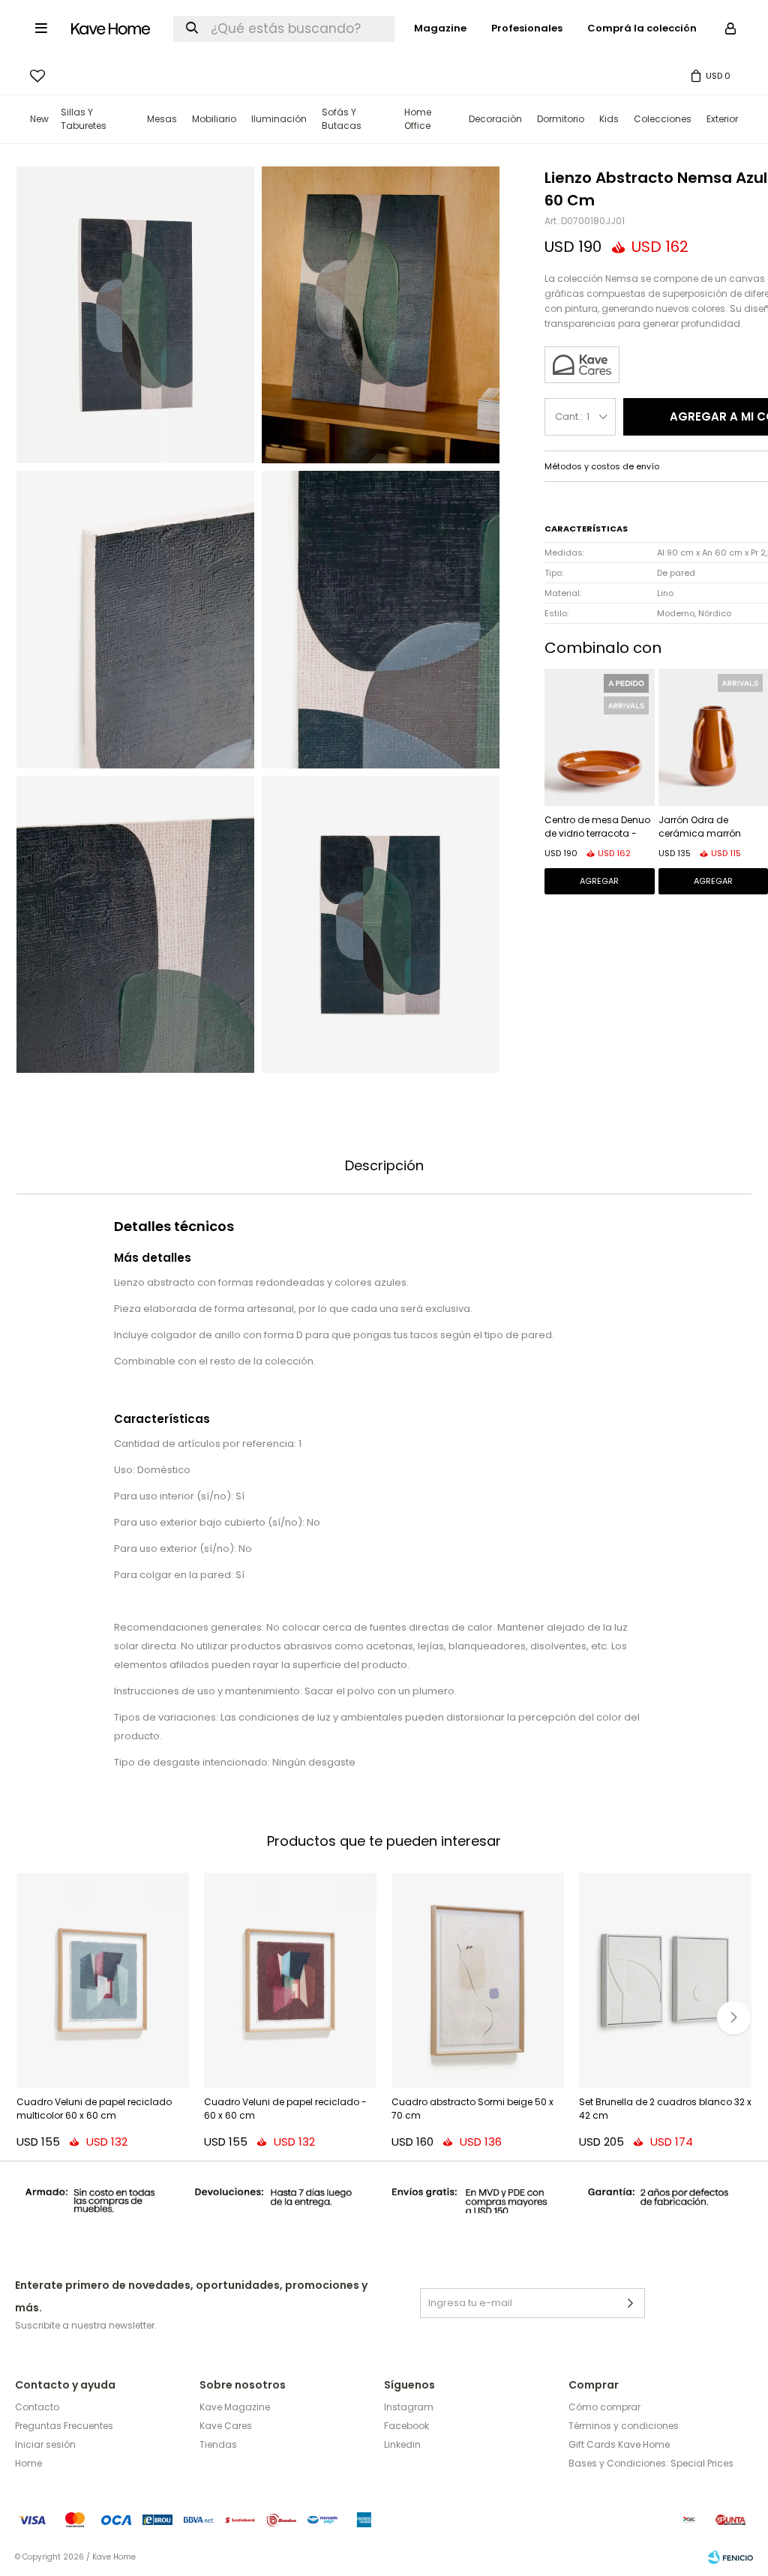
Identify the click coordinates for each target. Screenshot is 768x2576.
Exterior (722, 119)
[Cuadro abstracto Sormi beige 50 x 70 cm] (478, 1981)
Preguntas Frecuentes (64, 2426)
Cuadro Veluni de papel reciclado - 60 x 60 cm (285, 2109)
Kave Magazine (235, 2407)
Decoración (495, 119)
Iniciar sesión (45, 2444)
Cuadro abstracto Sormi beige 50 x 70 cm (472, 2109)
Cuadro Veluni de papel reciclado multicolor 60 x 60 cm (94, 2109)
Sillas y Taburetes (84, 119)
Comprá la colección (642, 28)
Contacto (37, 2407)
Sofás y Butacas (342, 119)
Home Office (418, 119)
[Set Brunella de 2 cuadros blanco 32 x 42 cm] (665, 1981)
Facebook (406, 2426)
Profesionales (527, 28)
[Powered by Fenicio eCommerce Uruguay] (730, 2557)
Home (28, 2463)
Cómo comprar (604, 2407)
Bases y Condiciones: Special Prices (651, 2463)
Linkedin (402, 2444)
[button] (734, 2018)
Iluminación (279, 119)
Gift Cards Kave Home (619, 2444)
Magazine (440, 28)
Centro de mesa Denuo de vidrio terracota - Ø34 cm (597, 828)
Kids (609, 119)
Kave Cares (226, 2426)
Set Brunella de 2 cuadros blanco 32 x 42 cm (665, 2109)
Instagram (409, 2407)
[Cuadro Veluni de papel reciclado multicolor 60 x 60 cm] (103, 1981)
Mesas (162, 119)
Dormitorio (561, 119)
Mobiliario (214, 119)
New (39, 119)
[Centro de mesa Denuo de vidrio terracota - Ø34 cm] (600, 737)
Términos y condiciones (624, 2426)
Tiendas (218, 2444)
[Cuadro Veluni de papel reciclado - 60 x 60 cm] (290, 1981)
